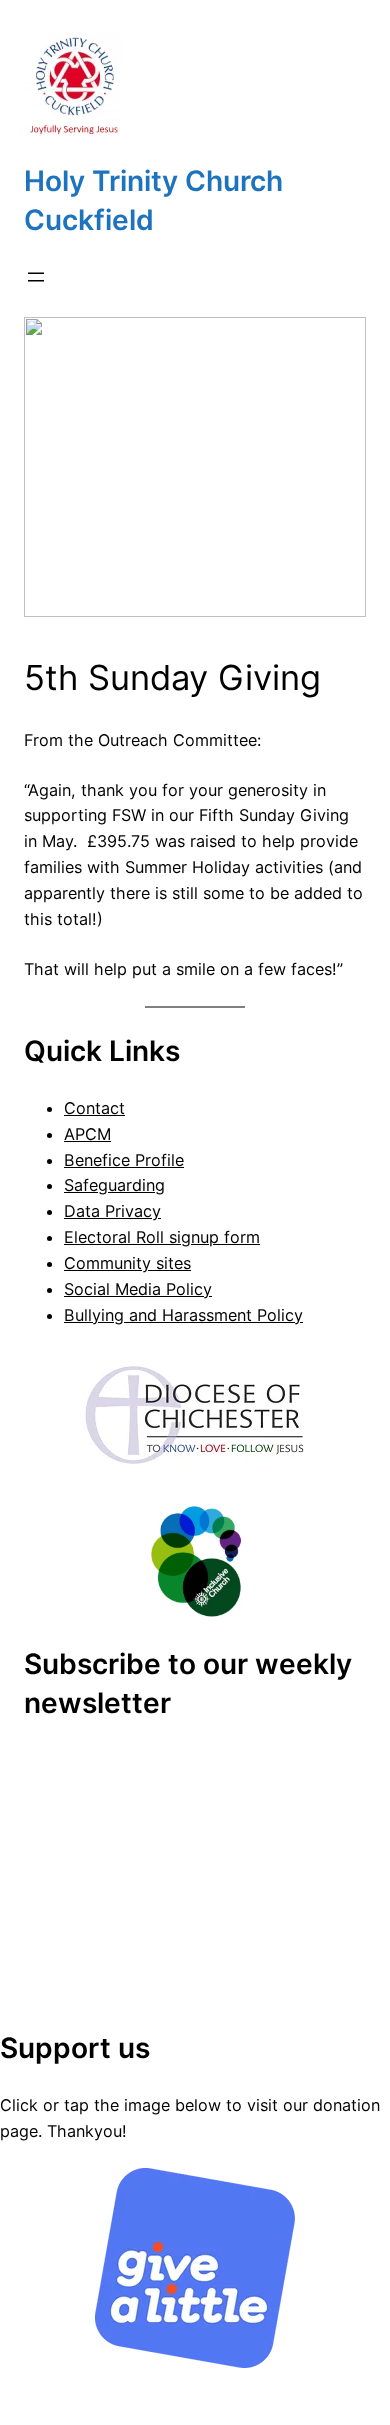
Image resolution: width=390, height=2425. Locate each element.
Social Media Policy (138, 1289)
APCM (87, 1134)
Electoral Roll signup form (162, 1237)
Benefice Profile (124, 1160)
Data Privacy (112, 1211)
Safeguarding (114, 1185)
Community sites (127, 1263)
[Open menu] (36, 277)
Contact (94, 1108)
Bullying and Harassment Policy (183, 1315)
